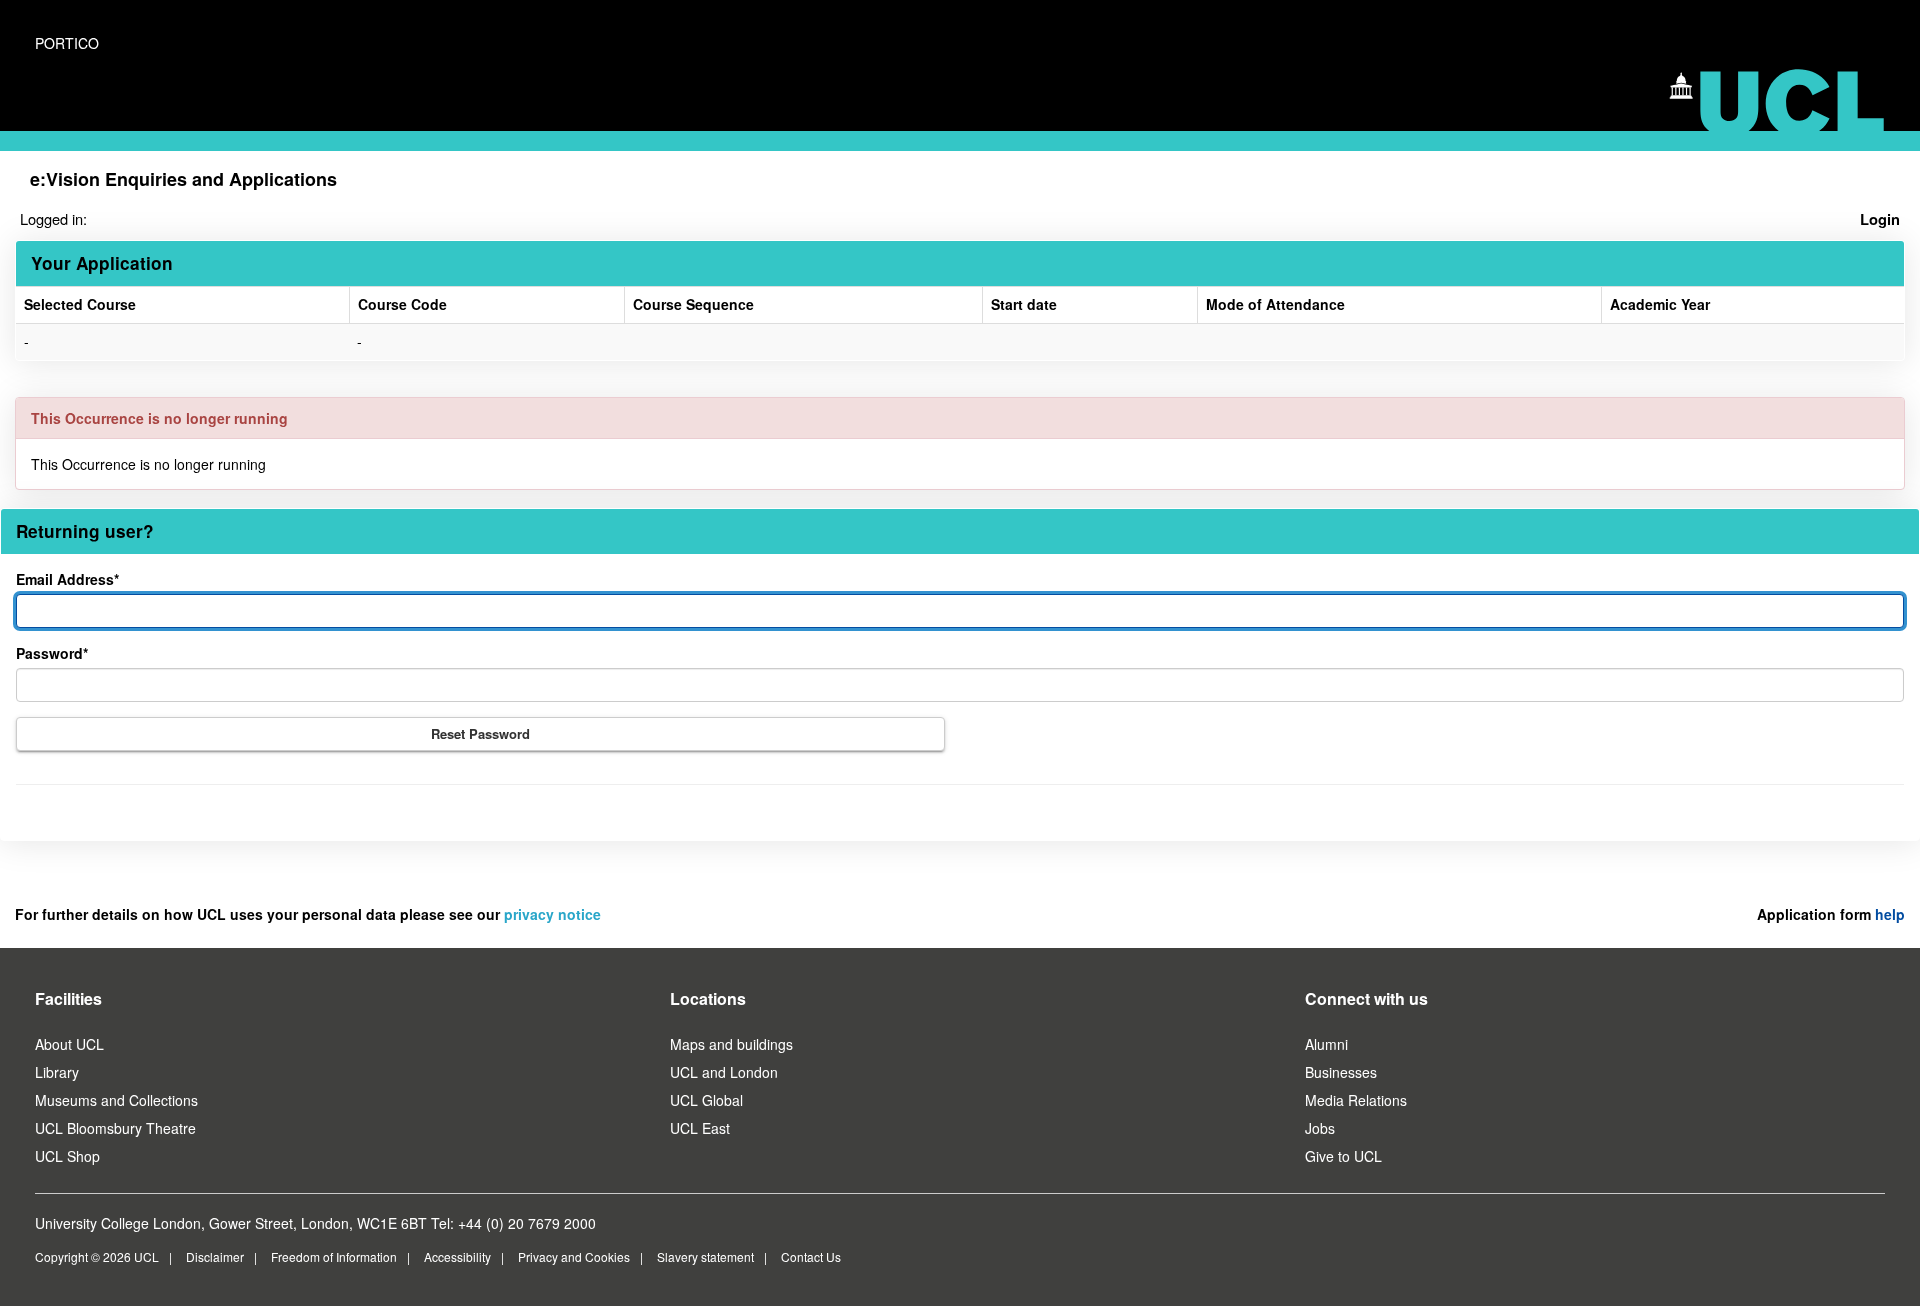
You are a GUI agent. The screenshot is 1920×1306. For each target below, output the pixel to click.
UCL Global (706, 1100)
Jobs (1320, 1128)
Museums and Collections (116, 1100)
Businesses (1341, 1072)
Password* (52, 653)
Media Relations (1356, 1100)
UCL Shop (67, 1156)
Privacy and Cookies (574, 1256)
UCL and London (724, 1072)
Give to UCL (1343, 1156)
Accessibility (457, 1256)
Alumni (1326, 1044)
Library (57, 1072)
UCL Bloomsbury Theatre (115, 1128)
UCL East (700, 1128)
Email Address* (67, 579)
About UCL (69, 1044)
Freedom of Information (334, 1256)
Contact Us (811, 1256)
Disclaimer (215, 1256)
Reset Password (480, 733)
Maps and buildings (731, 1044)
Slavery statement (705, 1256)
